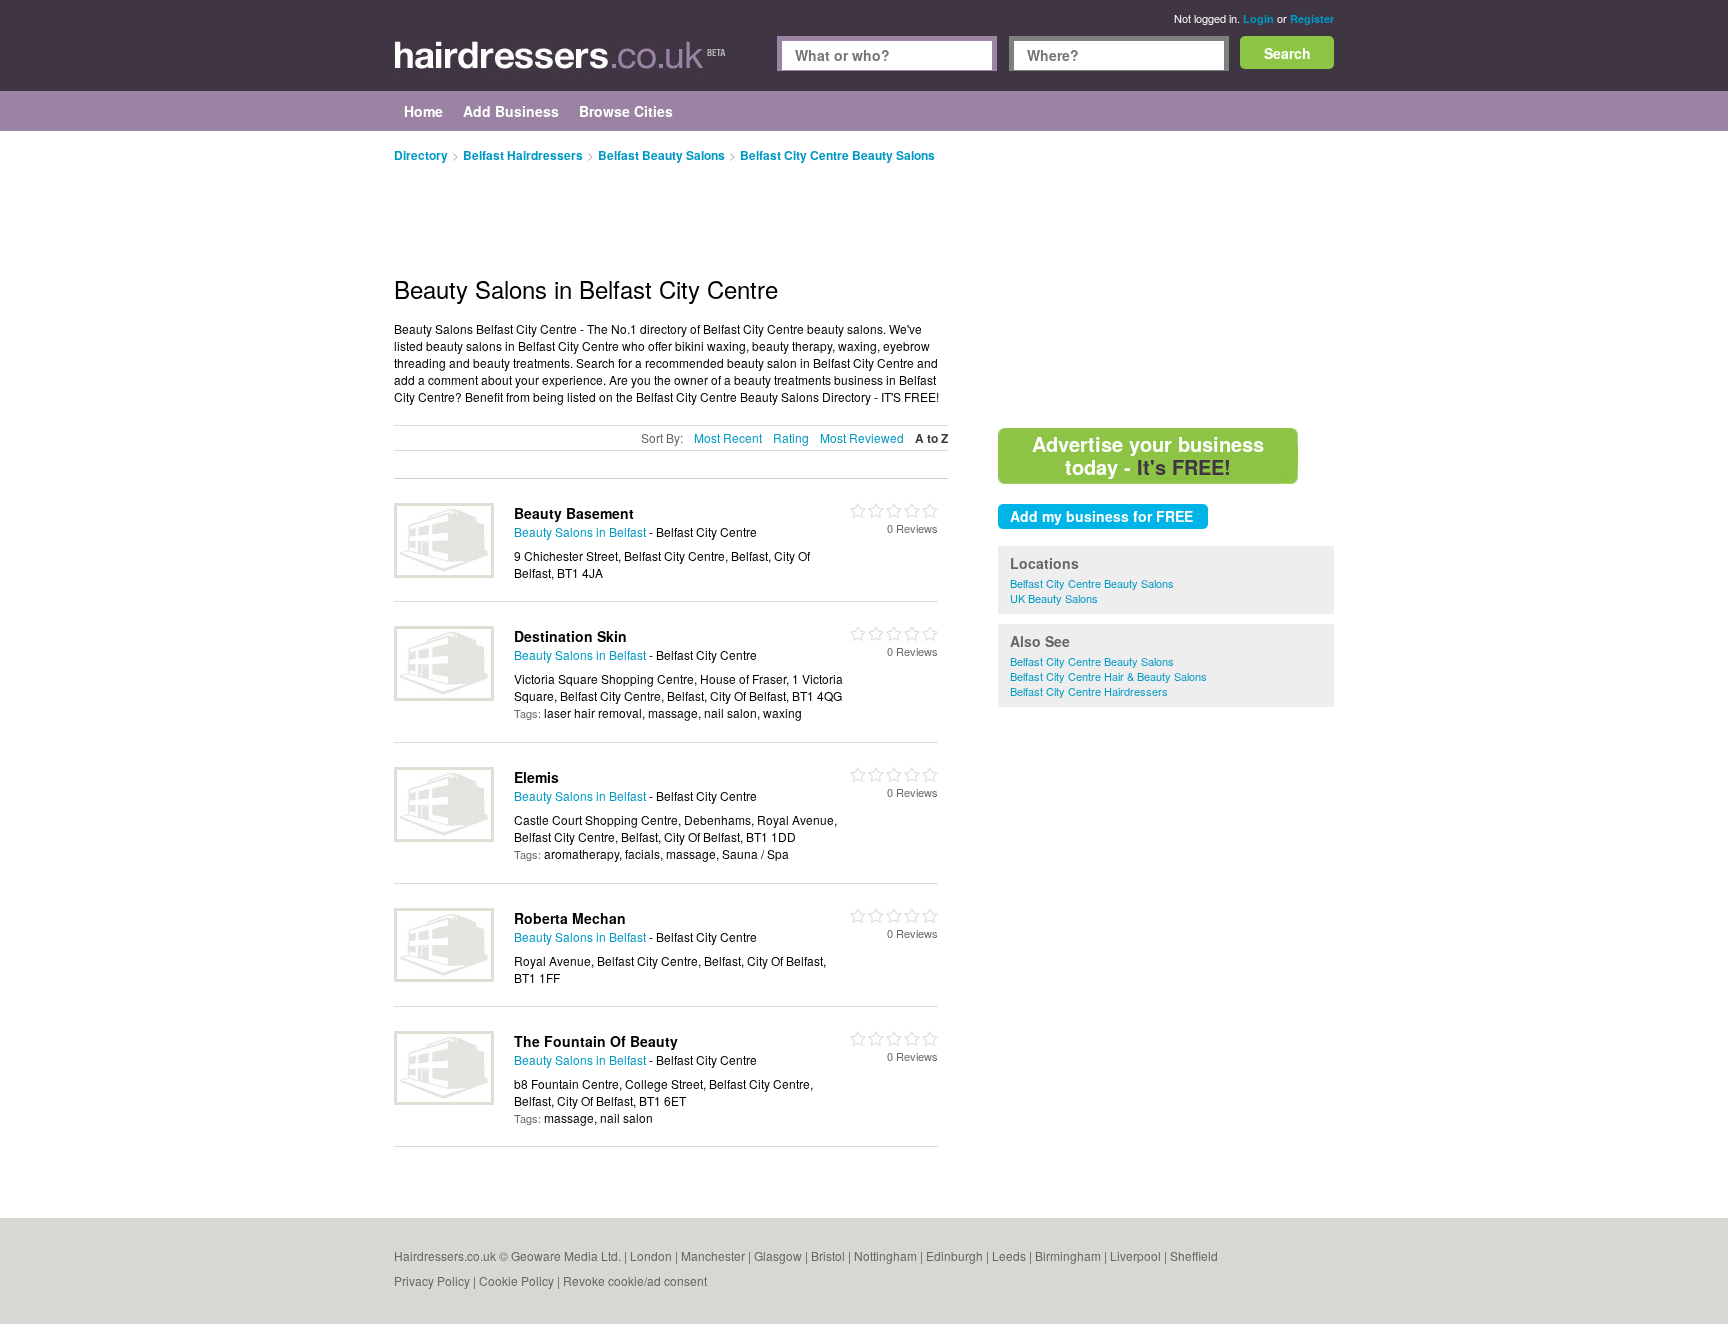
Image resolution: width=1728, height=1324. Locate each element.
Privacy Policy (432, 1280)
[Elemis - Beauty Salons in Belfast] (444, 836)
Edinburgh (954, 1255)
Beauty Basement (574, 513)
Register (1312, 18)
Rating (791, 437)
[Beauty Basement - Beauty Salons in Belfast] (444, 572)
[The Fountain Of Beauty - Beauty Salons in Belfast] (444, 1099)
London (651, 1255)
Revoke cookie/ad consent (635, 1280)
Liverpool (1135, 1255)
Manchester (713, 1255)
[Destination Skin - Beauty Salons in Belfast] (444, 695)
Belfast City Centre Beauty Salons (1092, 583)
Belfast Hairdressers (523, 155)
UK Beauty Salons (1054, 598)
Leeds (1009, 1255)
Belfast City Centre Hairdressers (1089, 691)
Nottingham (885, 1255)
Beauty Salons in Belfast (580, 531)
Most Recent (728, 437)
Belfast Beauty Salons (661, 155)
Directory (421, 155)
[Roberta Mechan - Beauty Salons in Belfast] (444, 976)
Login (1258, 18)
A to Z (931, 438)
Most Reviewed (862, 437)
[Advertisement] (1166, 280)
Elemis (536, 777)
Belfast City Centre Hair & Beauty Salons (1108, 676)
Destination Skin (570, 636)
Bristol (828, 1255)
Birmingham (1068, 1255)
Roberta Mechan (570, 918)
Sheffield (1194, 1255)
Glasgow (778, 1255)
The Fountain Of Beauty (596, 1041)
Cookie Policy (516, 1280)
